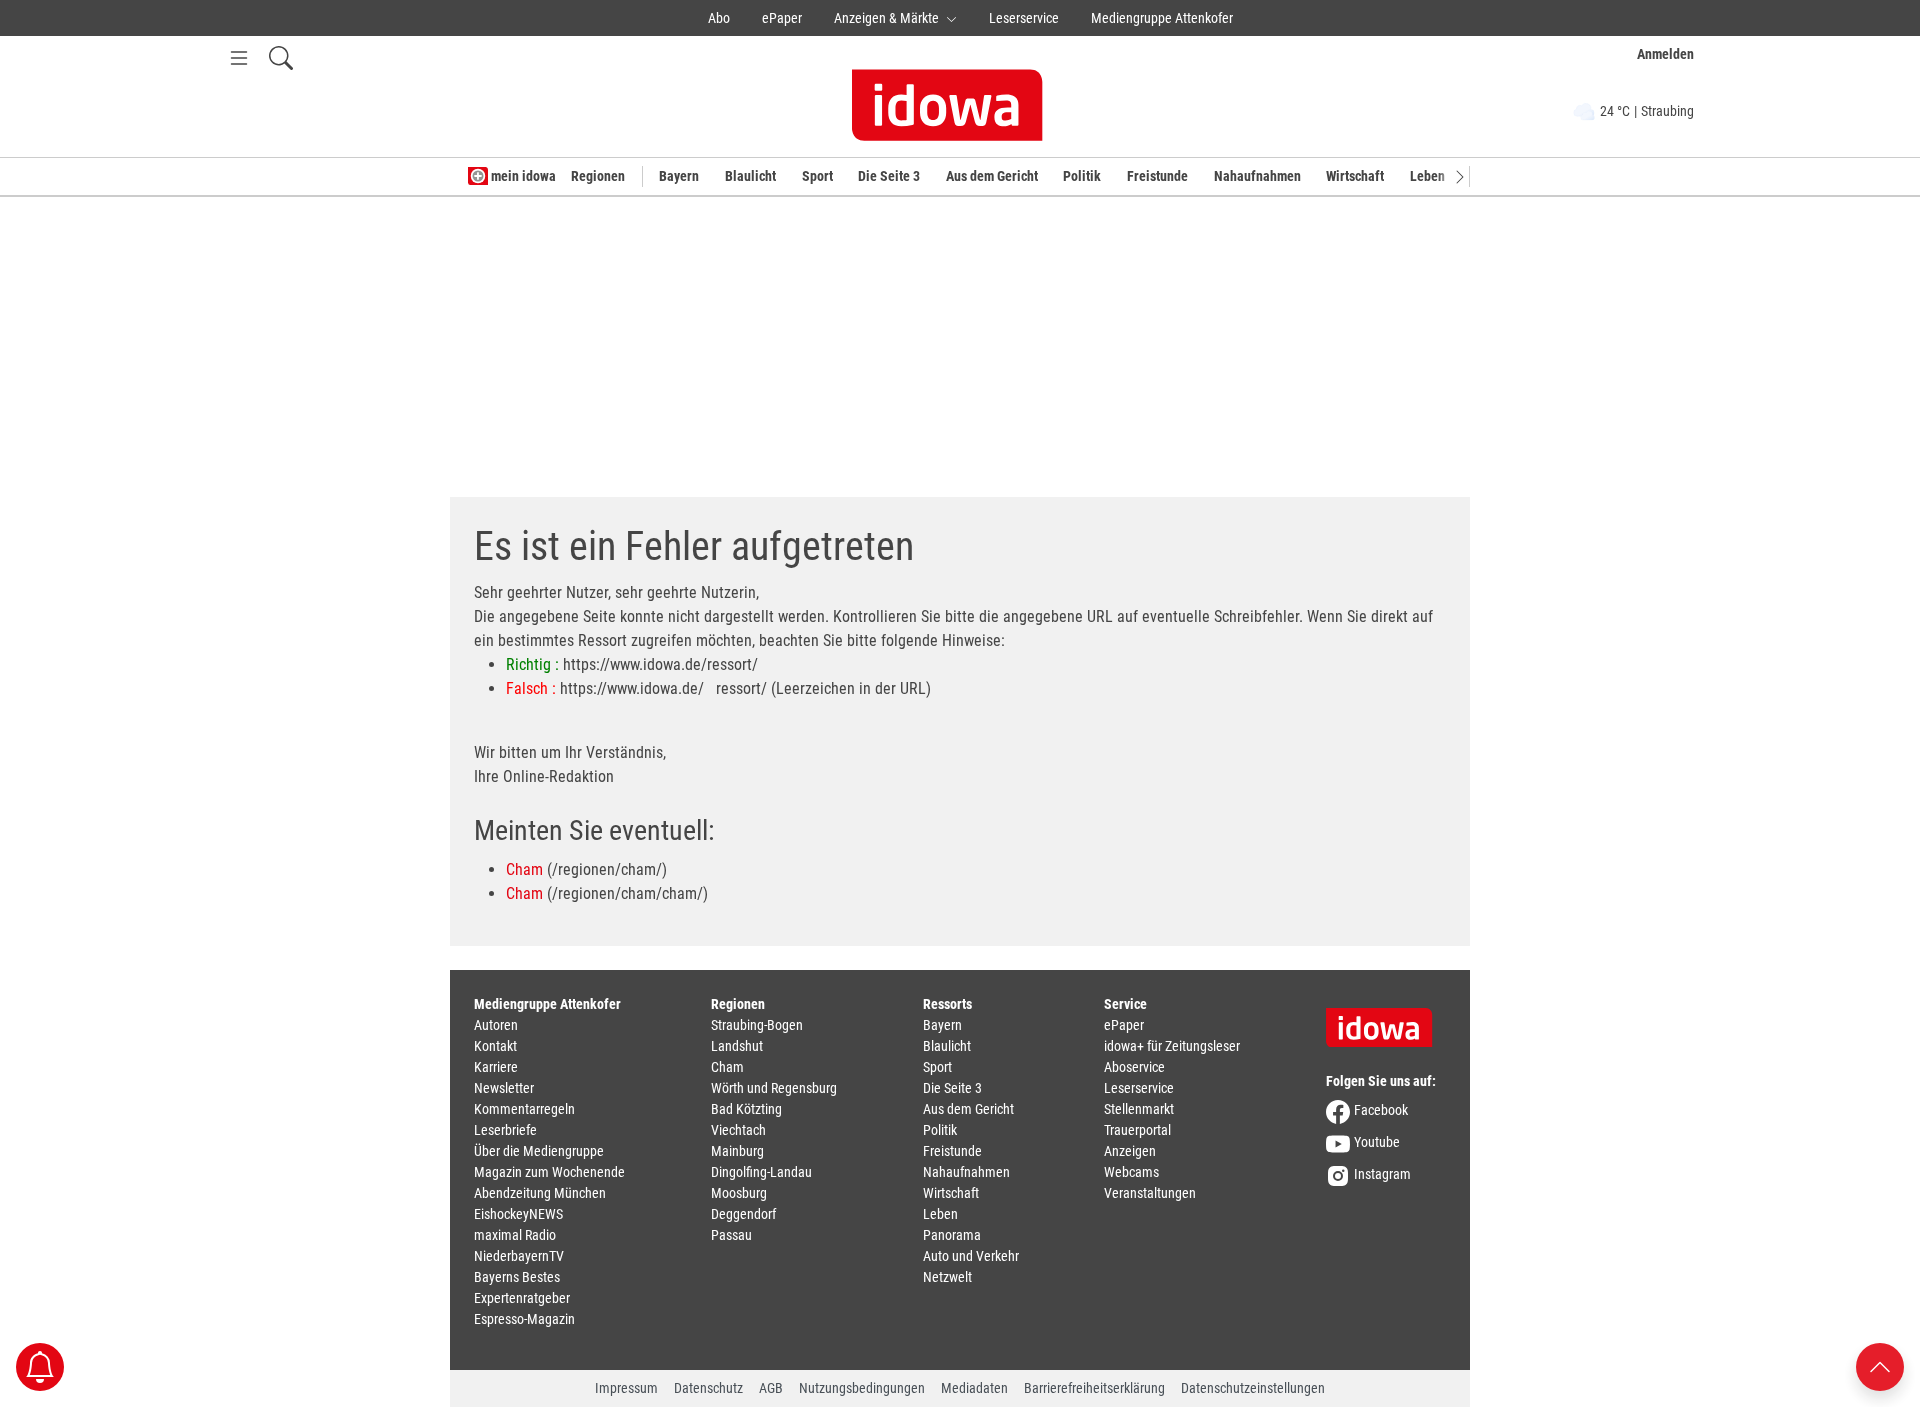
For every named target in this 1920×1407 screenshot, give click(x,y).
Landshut (737, 1046)
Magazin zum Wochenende (549, 1172)
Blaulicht (750, 176)
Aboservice (1134, 1067)
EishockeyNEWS (518, 1214)
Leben (1427, 176)
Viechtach (738, 1130)
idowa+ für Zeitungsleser (1172, 1046)
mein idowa (522, 176)
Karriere (496, 1067)
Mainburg (737, 1151)
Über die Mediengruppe (539, 1151)
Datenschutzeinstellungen (1253, 1388)
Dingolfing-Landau (761, 1172)
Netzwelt (947, 1277)
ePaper (782, 18)
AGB (771, 1388)
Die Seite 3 (889, 176)
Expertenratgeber (522, 1298)
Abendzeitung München (540, 1193)
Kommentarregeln (524, 1109)
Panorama (952, 1235)
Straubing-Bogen (757, 1025)
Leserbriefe (505, 1130)
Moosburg (739, 1193)
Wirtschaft (1355, 176)
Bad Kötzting (746, 1109)
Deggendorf (743, 1214)
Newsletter (504, 1088)
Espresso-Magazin (524, 1319)
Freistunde (1157, 176)
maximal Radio (515, 1235)
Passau (731, 1235)
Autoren (496, 1025)
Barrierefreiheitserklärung (1094, 1388)
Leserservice (1024, 18)
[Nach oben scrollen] (1880, 1365)
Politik (1082, 176)
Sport (817, 176)
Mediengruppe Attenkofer (1162, 18)
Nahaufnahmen (1257, 176)
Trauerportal (1137, 1130)
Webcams (1131, 1172)
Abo (719, 18)
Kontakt (495, 1046)
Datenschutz (708, 1388)
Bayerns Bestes (517, 1277)
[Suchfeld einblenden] (281, 57)
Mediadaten (974, 1388)
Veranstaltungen (1150, 1193)
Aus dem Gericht (992, 176)
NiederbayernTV (519, 1256)
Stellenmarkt (1139, 1109)
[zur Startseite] (1386, 1021)
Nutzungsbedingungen (862, 1388)
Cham (524, 869)
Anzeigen (1130, 1151)
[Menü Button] (239, 57)
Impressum (626, 1388)
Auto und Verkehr (971, 1256)
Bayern (679, 176)
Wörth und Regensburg (774, 1088)
